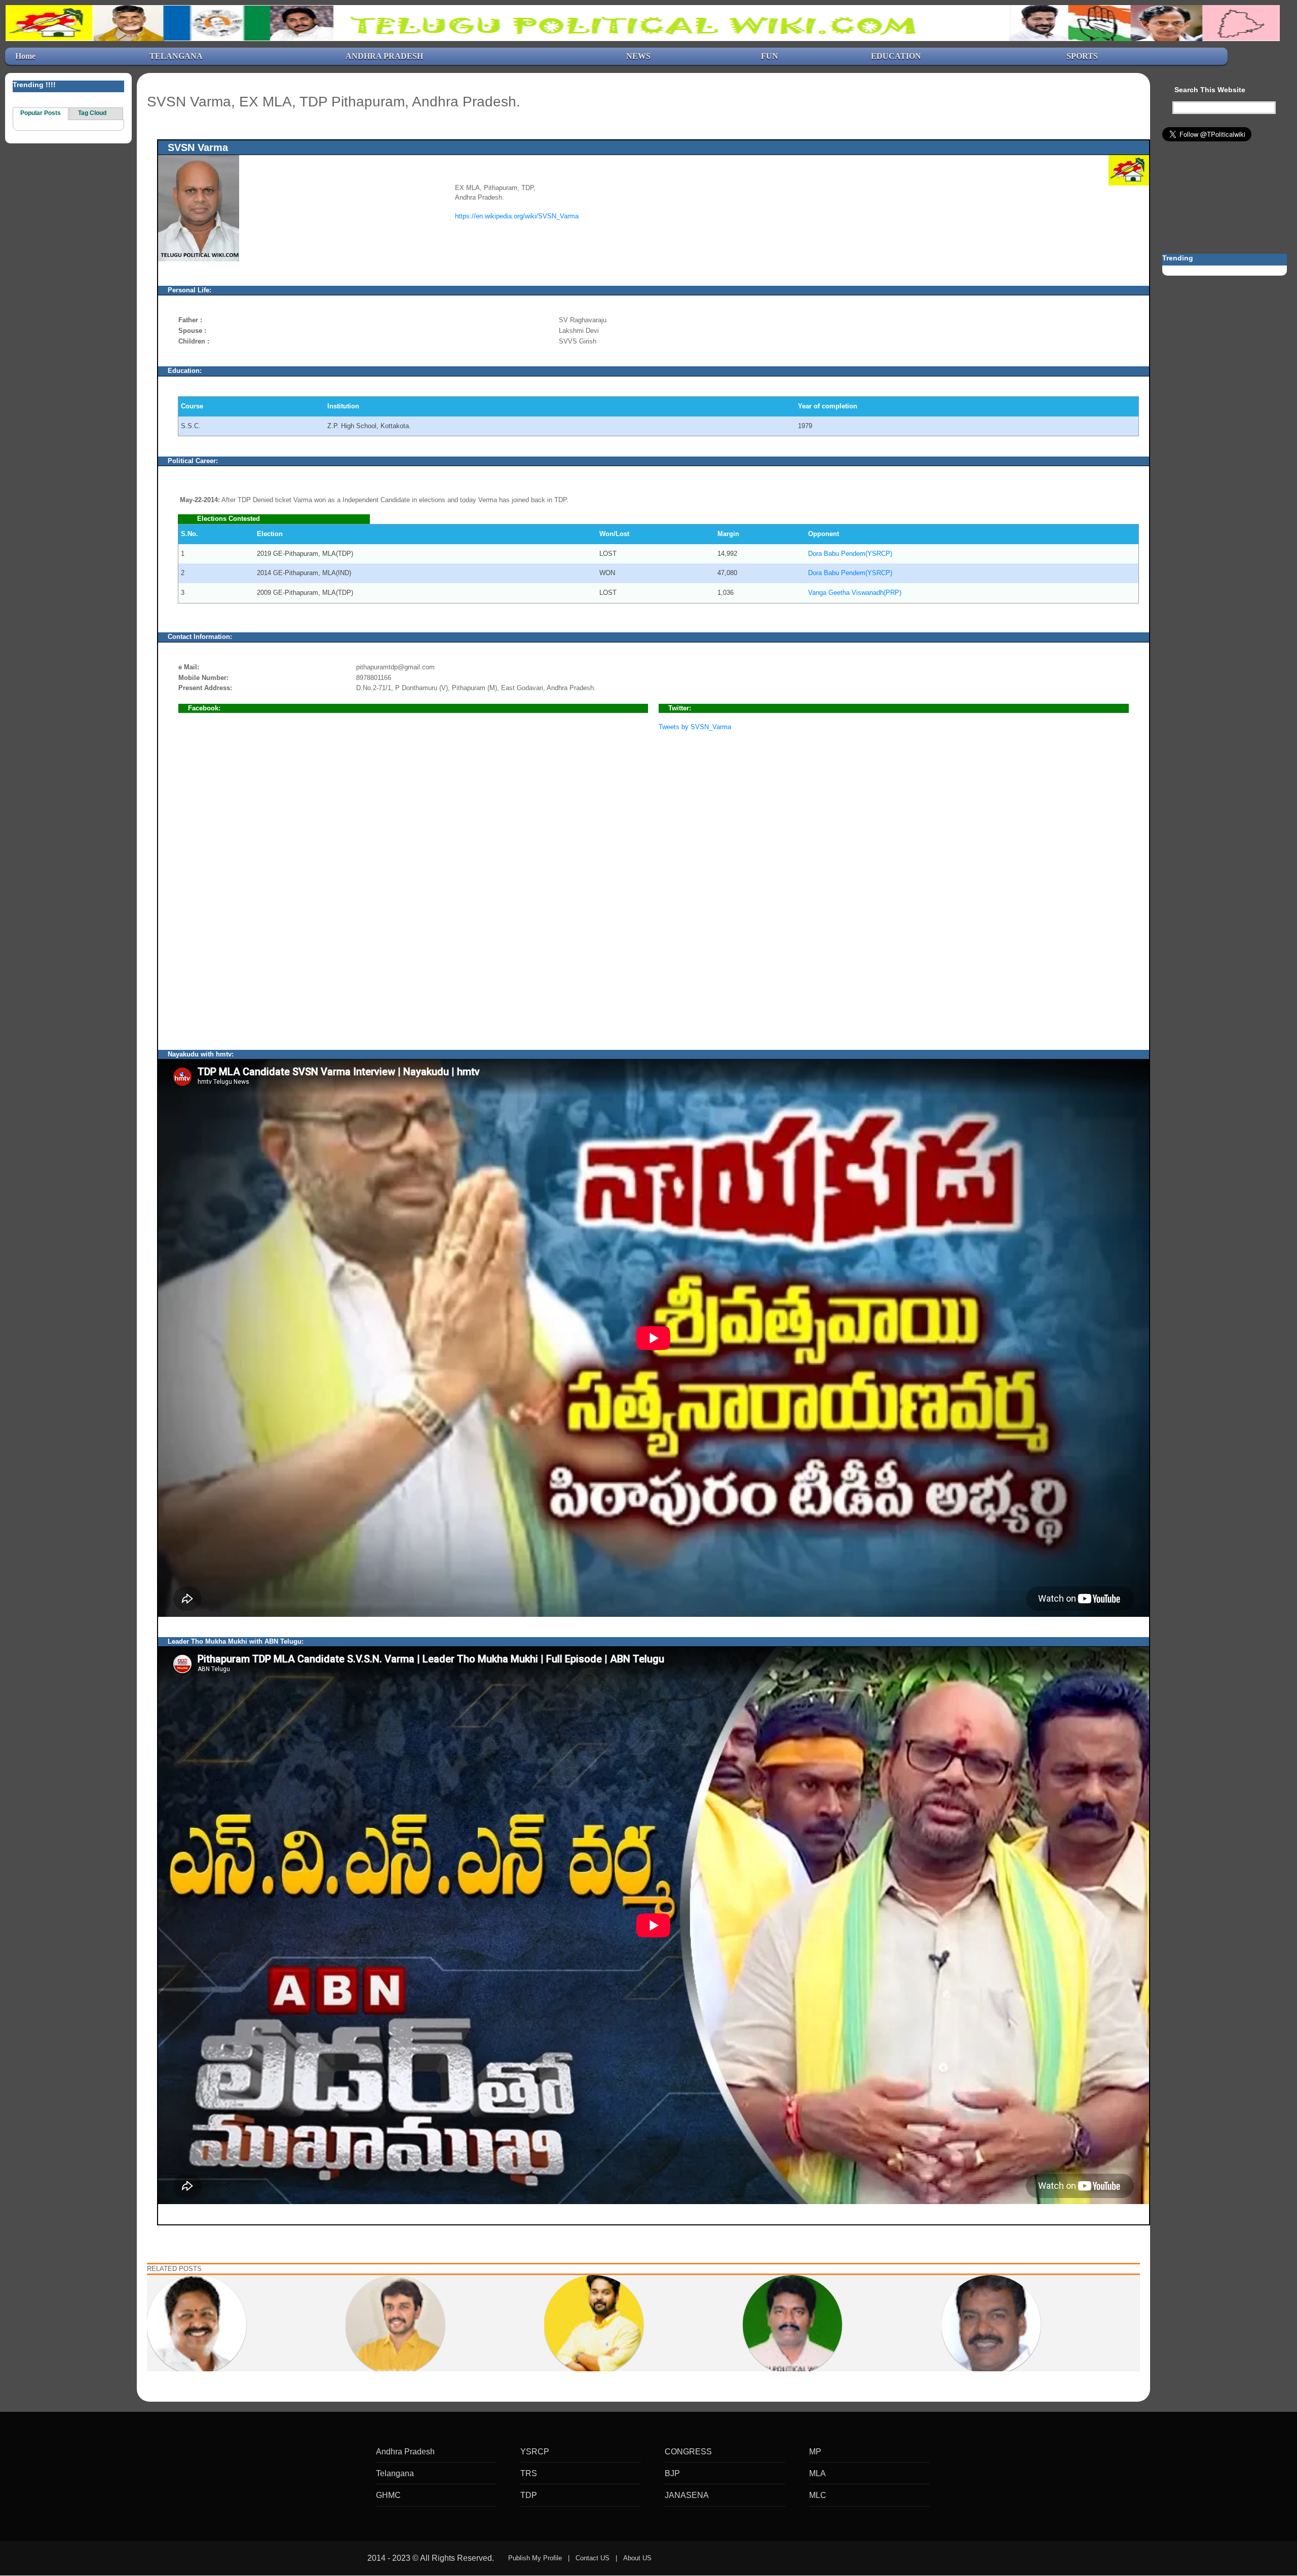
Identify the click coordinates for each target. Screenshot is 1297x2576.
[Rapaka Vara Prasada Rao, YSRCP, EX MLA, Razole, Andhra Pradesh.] (991, 2324)
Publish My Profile (535, 2558)
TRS (529, 2473)
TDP (529, 2495)
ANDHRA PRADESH (384, 56)
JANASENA (687, 2495)
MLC (818, 2495)
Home (25, 56)
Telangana (395, 2473)
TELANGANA (176, 56)
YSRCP (535, 2452)
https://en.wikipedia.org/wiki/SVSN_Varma (517, 216)
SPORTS (1082, 56)
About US (637, 2558)
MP (815, 2452)
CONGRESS (688, 2452)
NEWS (638, 56)
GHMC (388, 2495)
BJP (672, 2473)
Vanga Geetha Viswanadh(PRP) (855, 593)
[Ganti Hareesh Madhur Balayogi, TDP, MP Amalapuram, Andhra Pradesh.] (594, 2324)
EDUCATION (896, 56)
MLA (817, 2473)
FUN (770, 56)
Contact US (593, 2558)
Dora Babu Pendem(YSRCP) (850, 554)
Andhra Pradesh (405, 2452)
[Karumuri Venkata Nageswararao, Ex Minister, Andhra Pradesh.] (197, 2324)
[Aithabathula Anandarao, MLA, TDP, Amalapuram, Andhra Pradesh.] (792, 2324)
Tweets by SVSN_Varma (695, 727)
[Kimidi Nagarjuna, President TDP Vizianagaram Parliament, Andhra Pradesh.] (395, 2324)
